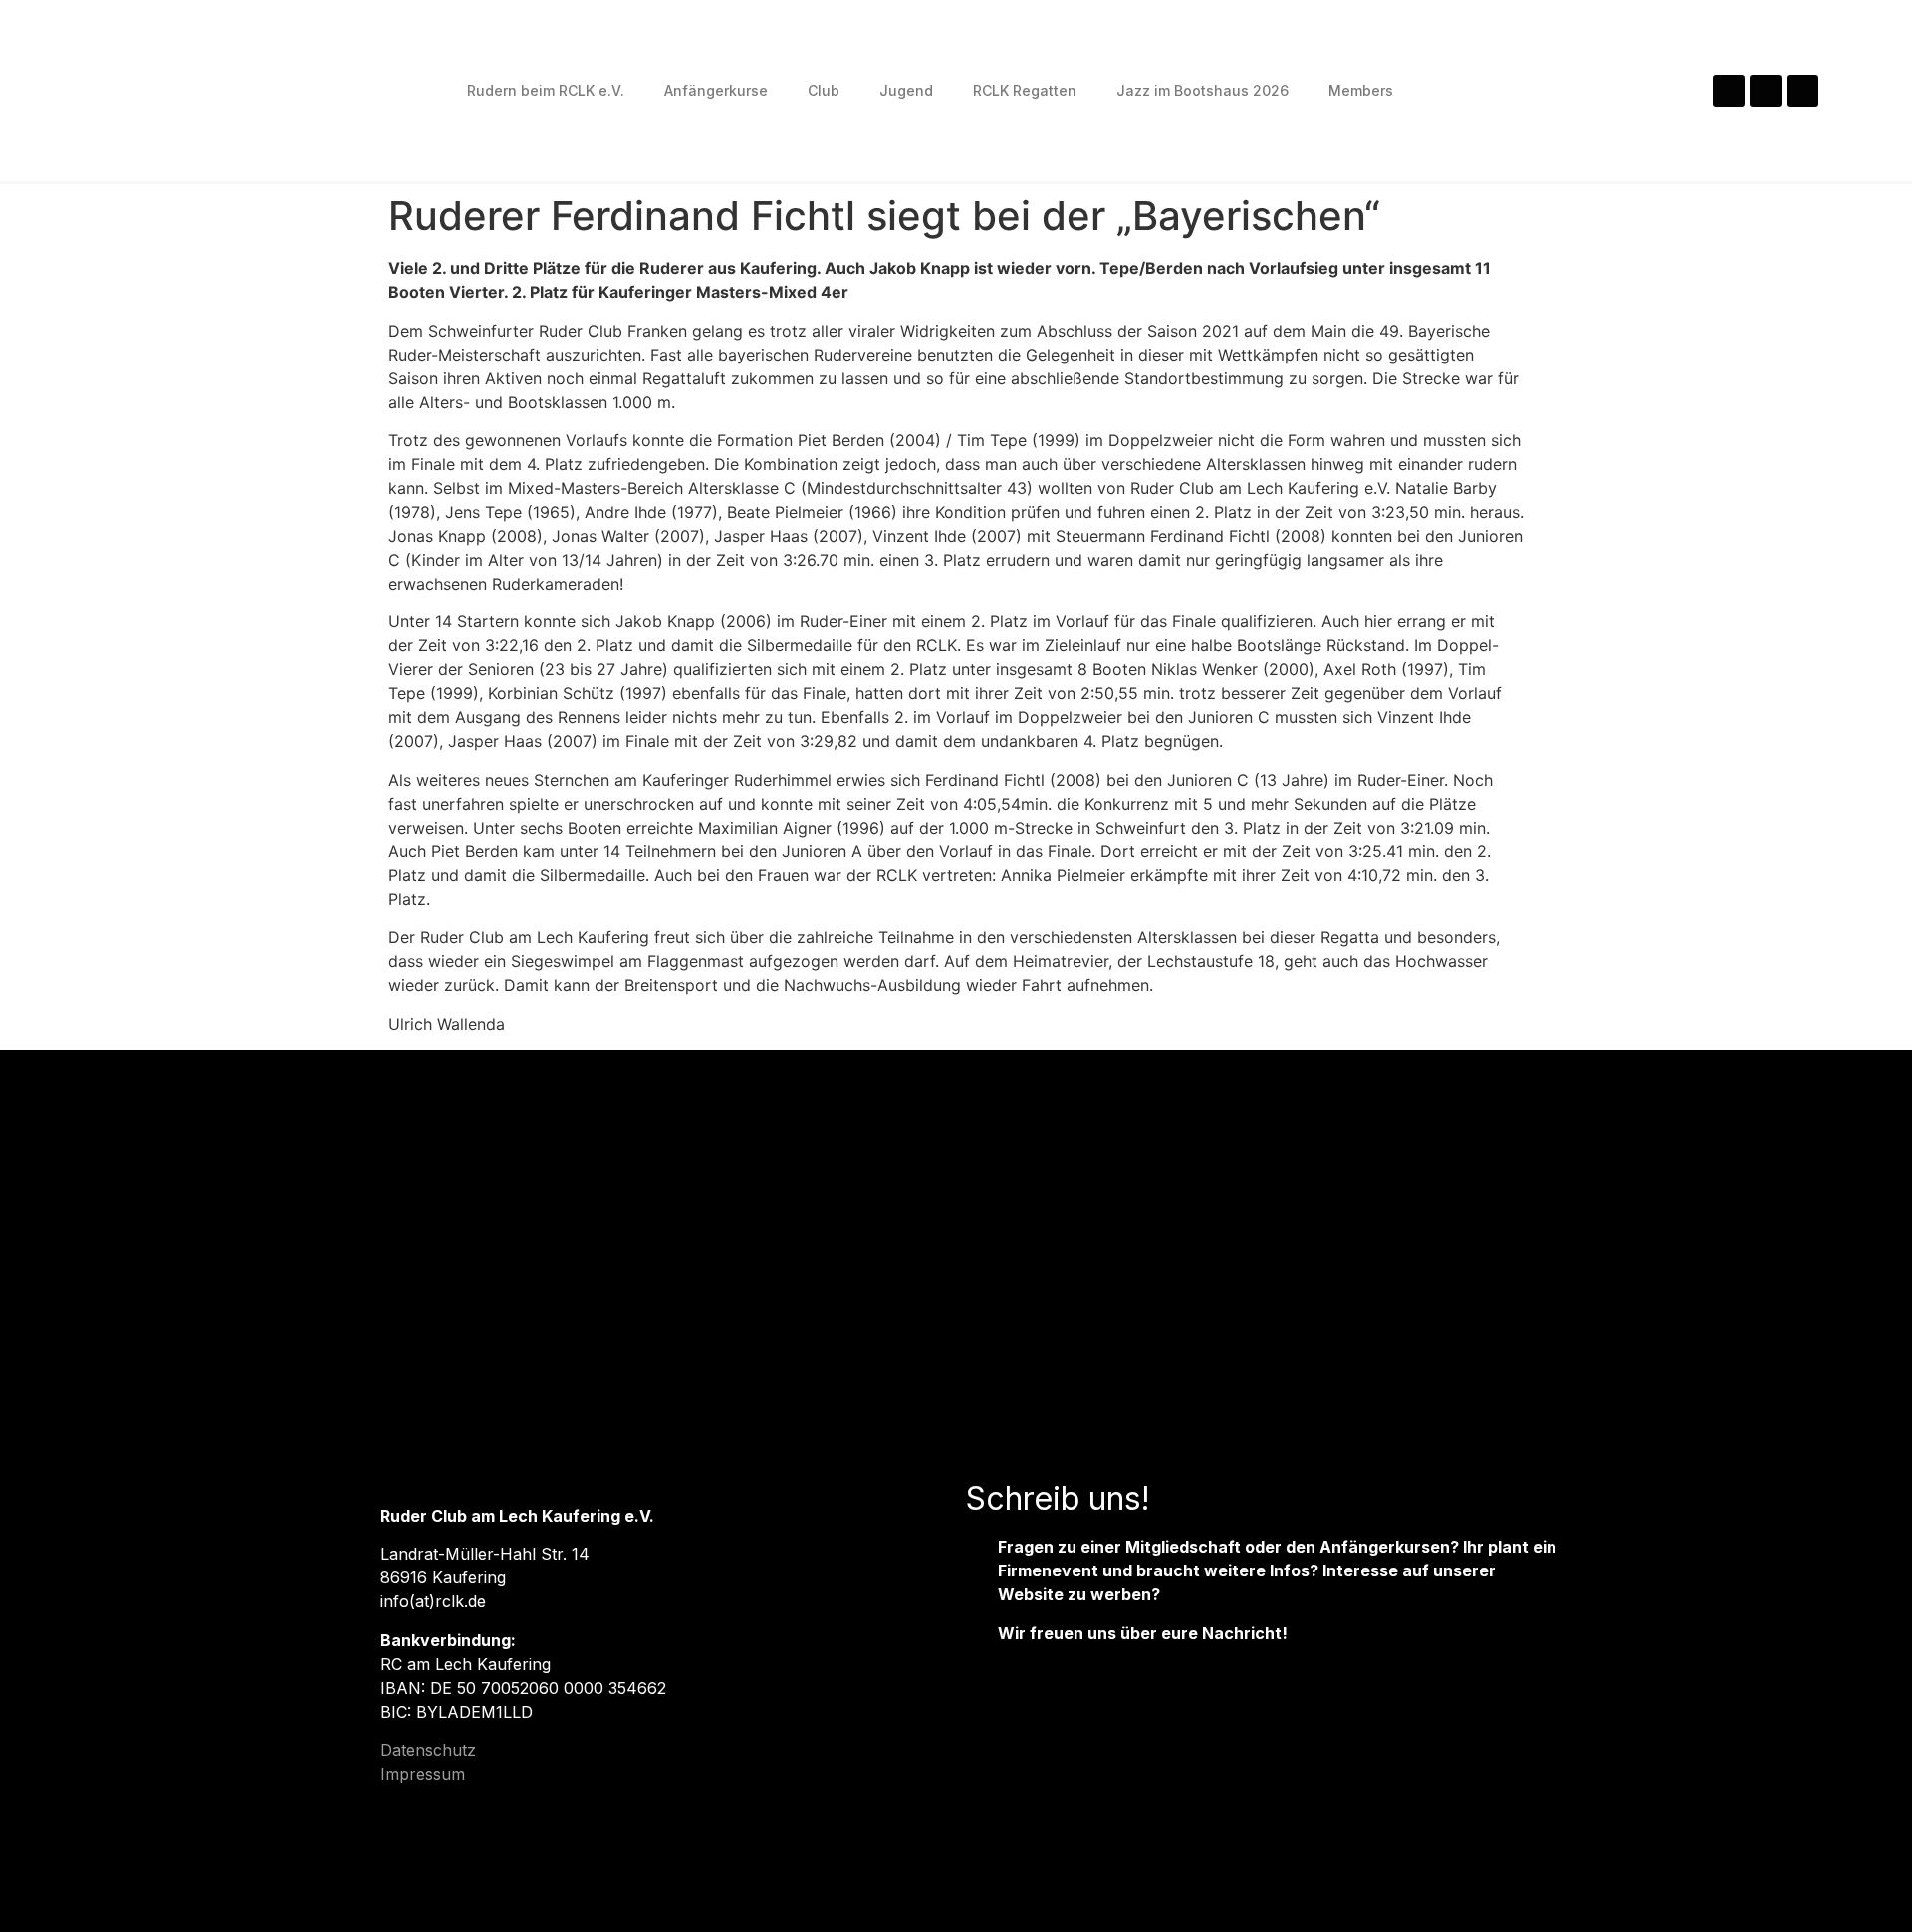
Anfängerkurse (716, 90)
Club (824, 90)
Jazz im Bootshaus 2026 (1202, 90)
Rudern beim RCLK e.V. (546, 90)
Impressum (423, 1774)
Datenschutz (428, 1750)
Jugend (906, 90)
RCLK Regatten (1025, 90)
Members (1361, 90)
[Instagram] (1729, 91)
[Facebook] (1766, 91)
